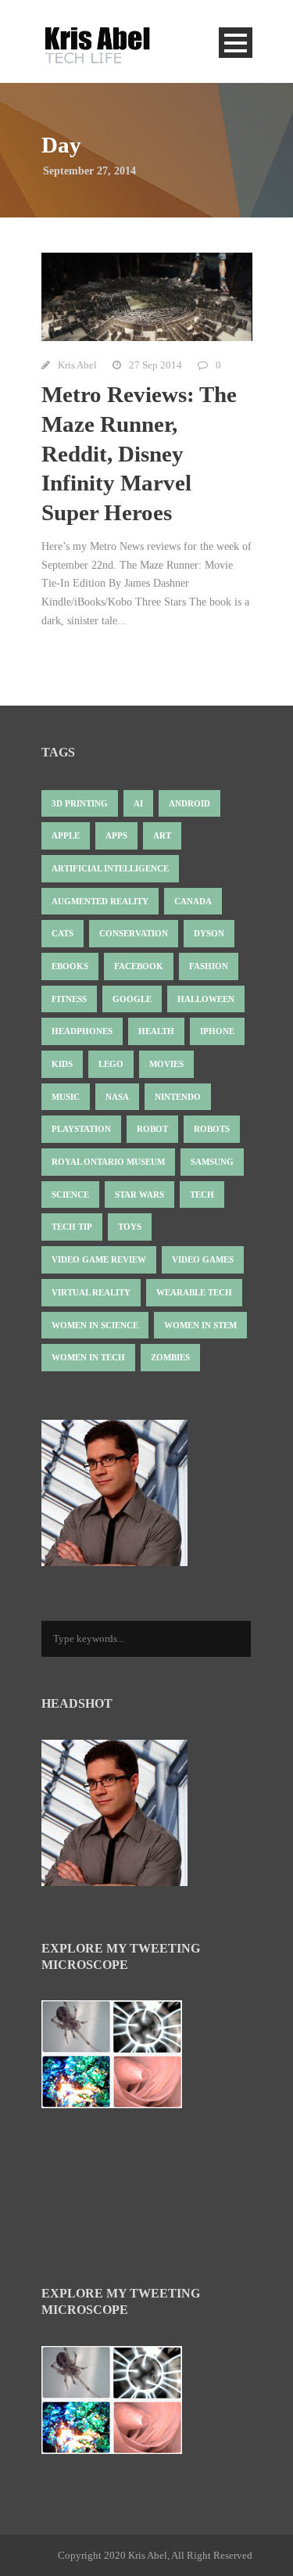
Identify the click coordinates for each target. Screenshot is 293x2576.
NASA (117, 1097)
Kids (62, 1064)
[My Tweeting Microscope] (120, 2059)
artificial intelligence (110, 868)
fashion (209, 966)
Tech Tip (72, 1227)
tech (202, 1195)
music (66, 1097)
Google (132, 999)
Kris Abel (77, 365)
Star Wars (139, 1195)
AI (138, 803)
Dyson (209, 933)
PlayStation (81, 1129)
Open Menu (236, 43)
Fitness (69, 999)
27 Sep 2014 (155, 365)
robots (212, 1129)
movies (166, 1064)
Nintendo (178, 1097)
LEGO (111, 1064)
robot (152, 1129)
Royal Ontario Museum (108, 1162)
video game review (99, 1259)
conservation (134, 933)
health (156, 1031)
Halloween (206, 999)
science (70, 1195)
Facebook (139, 966)
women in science (95, 1325)
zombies (170, 1357)
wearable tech (194, 1292)
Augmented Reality (100, 901)
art (162, 835)
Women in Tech (88, 1357)
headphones (82, 1031)
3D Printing (80, 803)
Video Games (203, 1259)
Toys (130, 1227)
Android (189, 803)
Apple (66, 835)
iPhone (217, 1031)
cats (63, 933)
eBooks (70, 966)
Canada (193, 901)
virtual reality (91, 1292)
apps (116, 835)
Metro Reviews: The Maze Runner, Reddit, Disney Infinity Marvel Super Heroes (139, 453)
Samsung (212, 1162)
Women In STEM (200, 1325)
